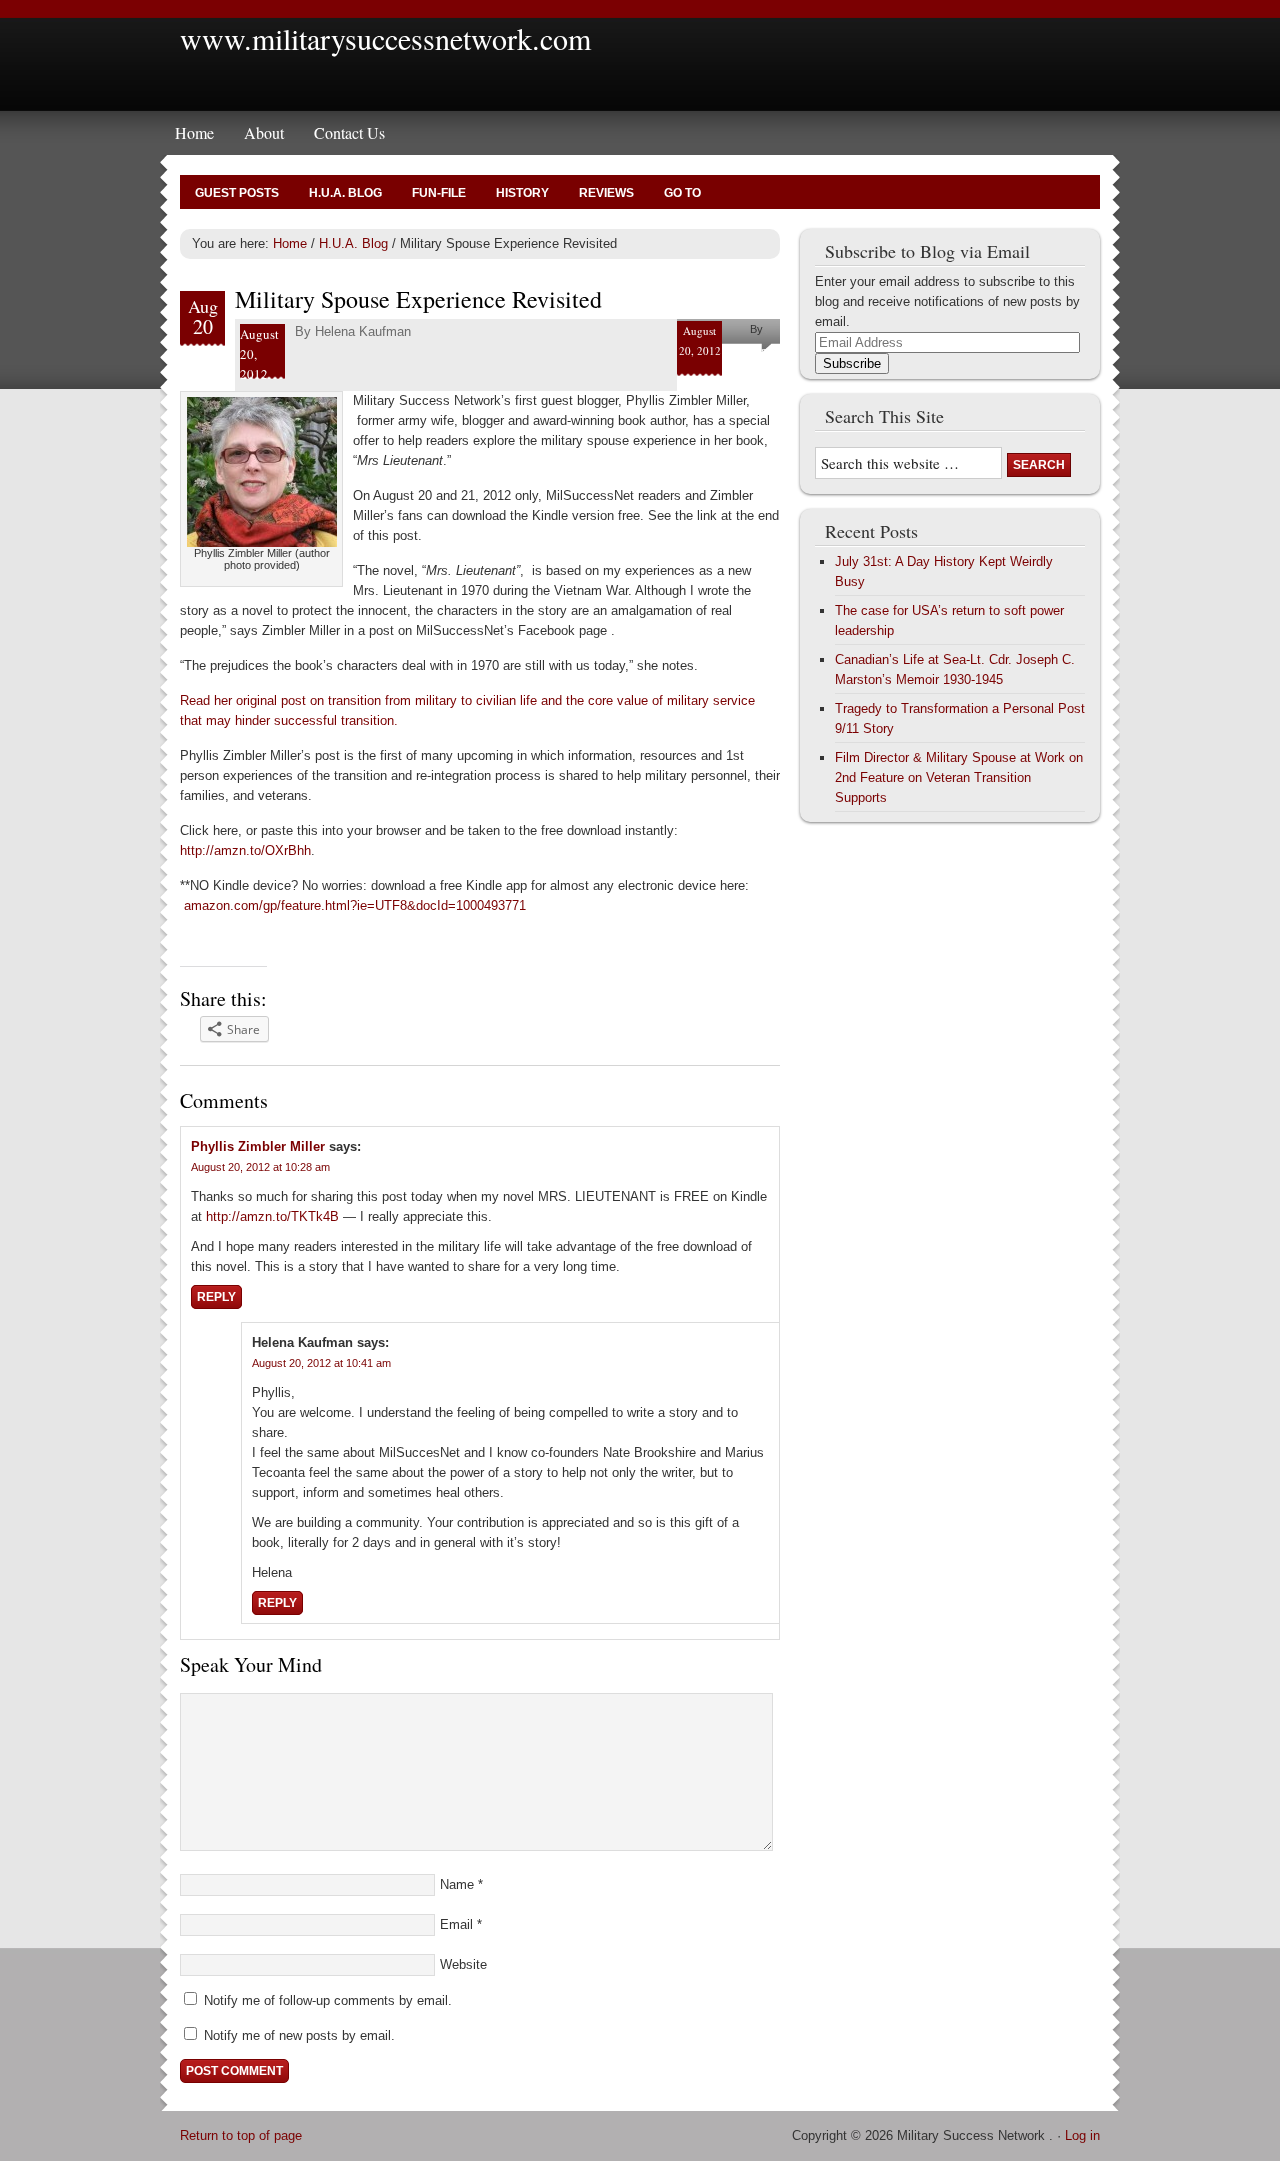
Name (457, 1884)
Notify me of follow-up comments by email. (328, 2000)
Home (194, 132)
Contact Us (349, 132)
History (522, 193)
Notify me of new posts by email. (299, 2035)
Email (456, 1924)
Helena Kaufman (363, 331)
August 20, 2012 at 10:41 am (321, 1363)
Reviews (606, 193)
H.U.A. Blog (345, 193)
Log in (1082, 2135)
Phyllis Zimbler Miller (258, 1146)
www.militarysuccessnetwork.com (385, 38)
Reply (216, 1297)
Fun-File (439, 193)
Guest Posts (237, 193)
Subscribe (852, 363)
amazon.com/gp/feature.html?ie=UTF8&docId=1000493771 (355, 905)
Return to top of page (241, 2135)
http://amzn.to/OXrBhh (245, 850)
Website (463, 1964)
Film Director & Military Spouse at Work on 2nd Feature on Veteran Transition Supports (959, 777)
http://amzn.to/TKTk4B (272, 1216)
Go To (682, 193)
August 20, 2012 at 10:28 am (260, 1167)
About (264, 132)
